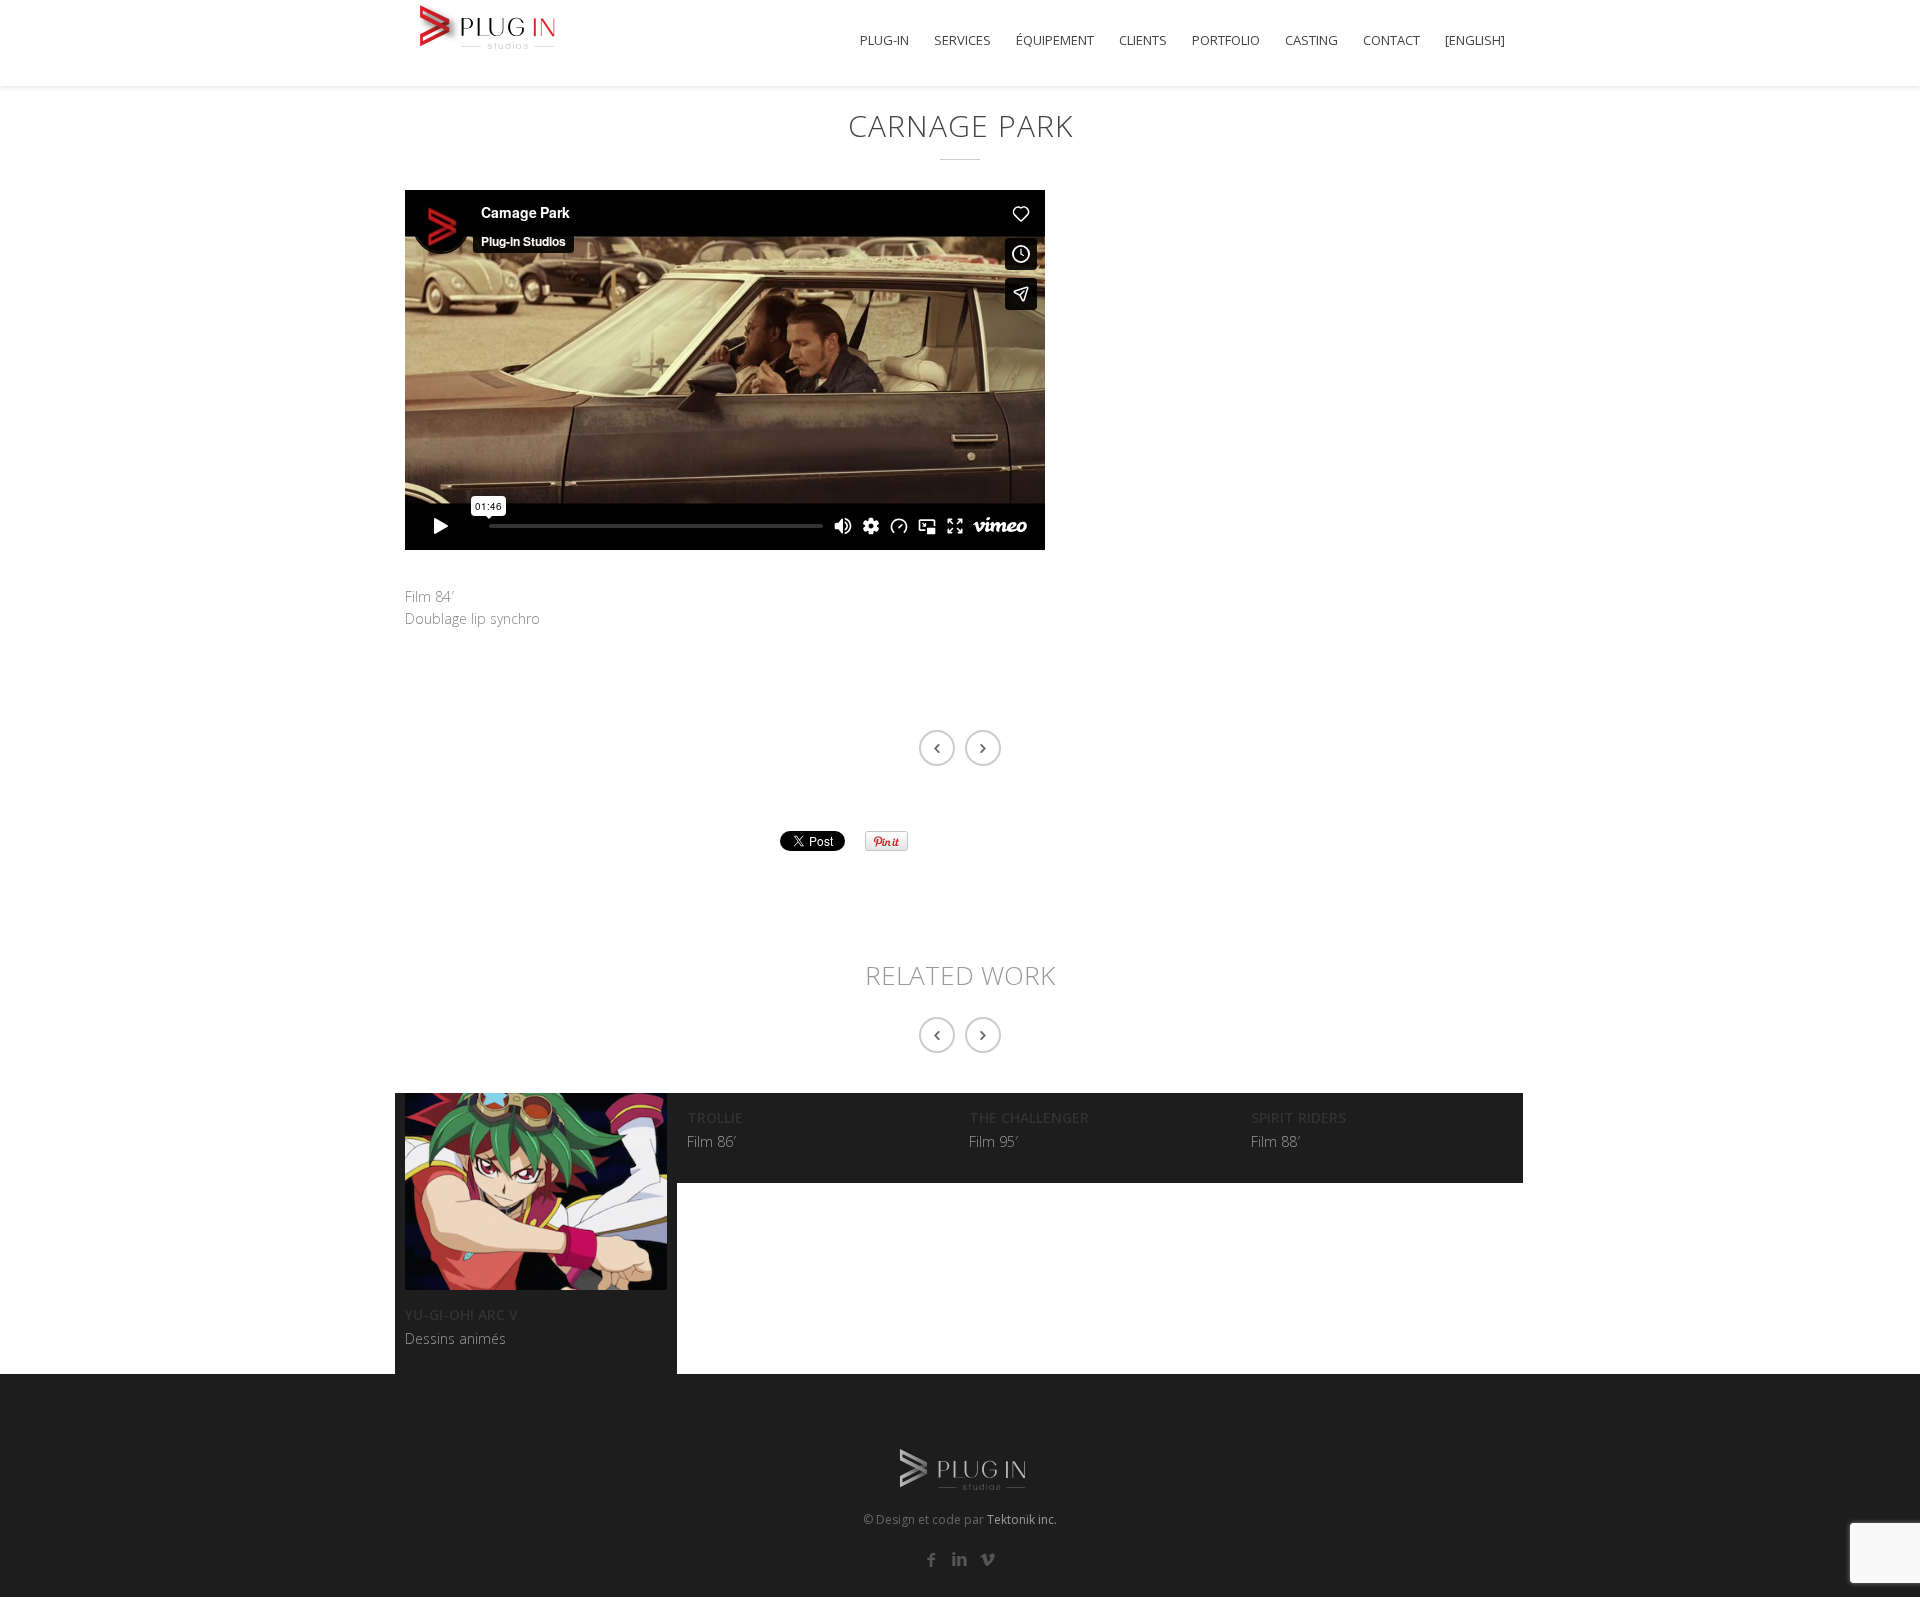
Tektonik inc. (1022, 1519)
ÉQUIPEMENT (1055, 40)
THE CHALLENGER (1029, 1117)
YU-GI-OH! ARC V (461, 1314)
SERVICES (962, 40)
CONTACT (1391, 40)
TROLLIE (715, 1117)
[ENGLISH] (1475, 40)
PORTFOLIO (1226, 40)
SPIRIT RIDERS (1298, 1117)
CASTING (1311, 40)
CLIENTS (1143, 40)
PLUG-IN (884, 40)
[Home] (484, 24)
